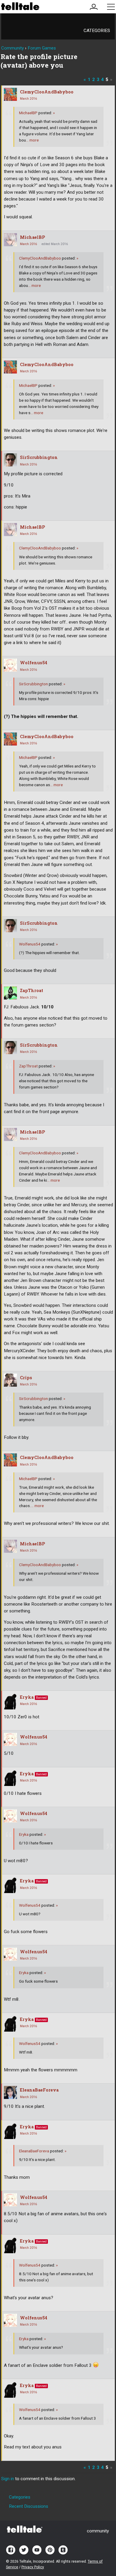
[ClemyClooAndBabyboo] (10, 94)
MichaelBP (28, 113)
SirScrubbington (39, 457)
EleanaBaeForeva (39, 2090)
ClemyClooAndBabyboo (47, 92)
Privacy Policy (33, 2567)
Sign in (8, 2479)
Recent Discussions (29, 2506)
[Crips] (10, 1380)
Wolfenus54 (34, 663)
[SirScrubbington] (10, 460)
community (98, 2531)
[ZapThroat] (10, 993)
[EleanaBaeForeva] (10, 2092)
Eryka (27, 1697)
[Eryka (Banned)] (10, 1701)
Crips (26, 1378)
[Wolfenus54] (10, 665)
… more (32, 140)
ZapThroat (32, 990)
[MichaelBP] (10, 240)
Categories (97, 31)
